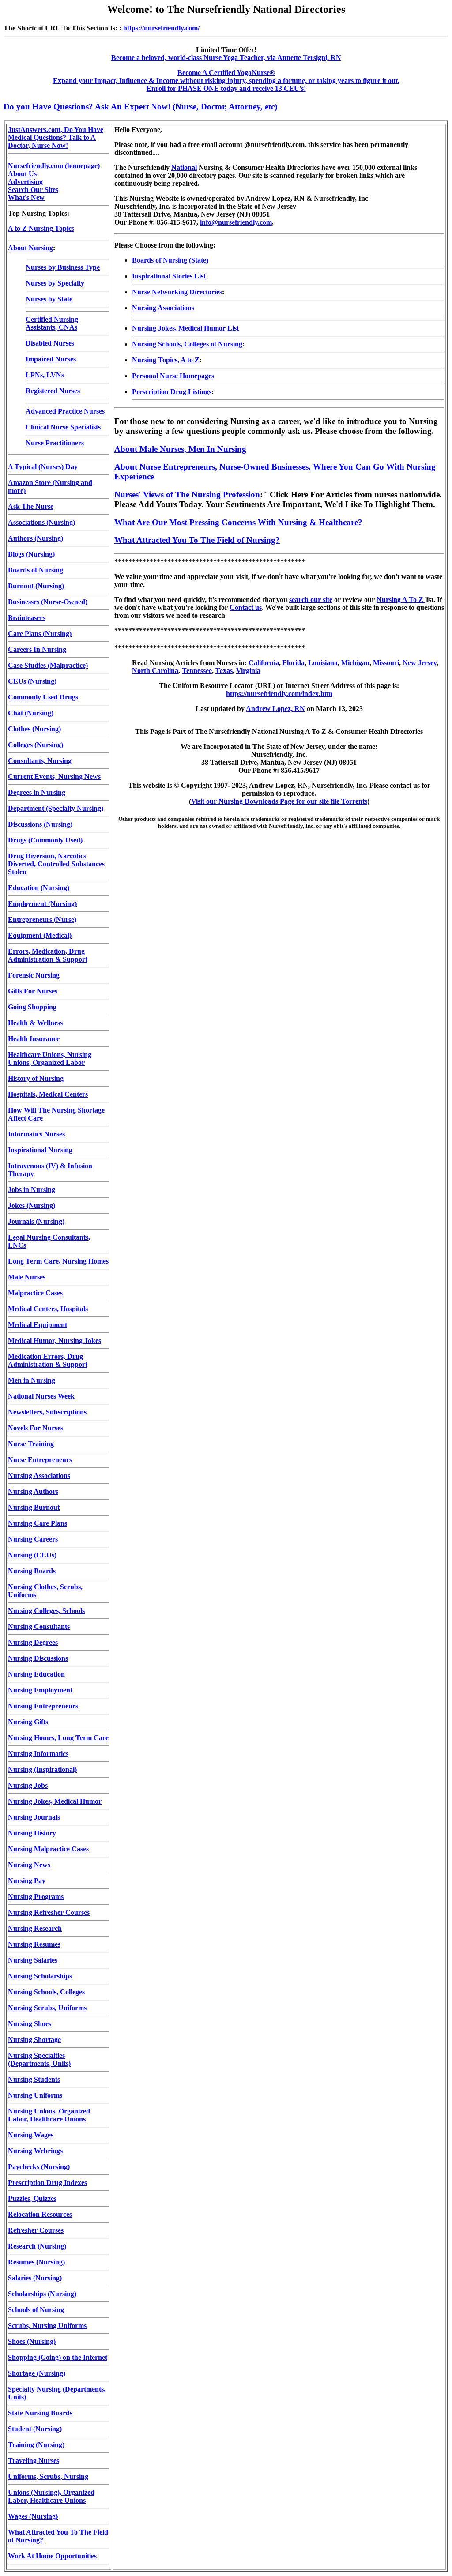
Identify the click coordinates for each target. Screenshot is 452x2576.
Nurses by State (49, 299)
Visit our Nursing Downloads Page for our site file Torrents (279, 801)
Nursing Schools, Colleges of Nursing (187, 344)
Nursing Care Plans (38, 1523)
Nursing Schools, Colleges (46, 1992)
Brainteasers (27, 618)
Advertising (25, 182)
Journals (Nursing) (36, 1221)
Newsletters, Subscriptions (47, 1412)
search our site (311, 600)
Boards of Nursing (36, 570)
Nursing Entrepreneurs (43, 1706)
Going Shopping (32, 1007)
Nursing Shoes (30, 2024)
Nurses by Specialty (55, 283)
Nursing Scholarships (40, 1976)
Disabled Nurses (50, 343)
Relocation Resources (40, 2214)
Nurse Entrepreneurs (40, 1460)
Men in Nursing (32, 1380)
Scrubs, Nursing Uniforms (47, 2326)
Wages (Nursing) (33, 2516)
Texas (224, 671)
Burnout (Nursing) (36, 586)
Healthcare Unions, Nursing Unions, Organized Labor (50, 1059)
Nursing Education (36, 1674)
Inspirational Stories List (169, 276)
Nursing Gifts (28, 1722)
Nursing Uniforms (35, 2095)
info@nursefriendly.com (236, 222)
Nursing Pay (27, 1881)
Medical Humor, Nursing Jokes (55, 1341)
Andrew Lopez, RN (275, 709)
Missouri (386, 663)
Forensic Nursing (34, 975)
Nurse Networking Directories (177, 292)
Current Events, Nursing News (54, 777)
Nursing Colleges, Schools (46, 1611)
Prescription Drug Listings (172, 392)
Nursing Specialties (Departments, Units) (39, 2059)
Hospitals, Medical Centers (48, 1094)
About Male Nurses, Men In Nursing (180, 449)
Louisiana (323, 663)
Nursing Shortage (34, 2040)
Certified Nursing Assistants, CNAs (52, 323)
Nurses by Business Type (63, 267)
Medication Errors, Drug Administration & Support (48, 1360)
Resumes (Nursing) (36, 2262)
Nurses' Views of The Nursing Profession (187, 495)
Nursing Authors (33, 1491)
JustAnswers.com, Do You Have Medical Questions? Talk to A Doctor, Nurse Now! (56, 137)
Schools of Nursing (36, 2310)
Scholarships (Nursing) (42, 2294)
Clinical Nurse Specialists (63, 427)
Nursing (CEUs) (32, 1555)
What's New (26, 197)
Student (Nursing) (35, 2429)
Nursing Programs (36, 1897)
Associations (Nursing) (41, 522)
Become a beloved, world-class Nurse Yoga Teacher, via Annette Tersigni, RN (226, 58)
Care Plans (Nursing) (40, 634)
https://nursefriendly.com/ (161, 28)
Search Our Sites (33, 190)
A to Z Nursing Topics (41, 228)
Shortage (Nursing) (37, 2373)
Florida (294, 663)
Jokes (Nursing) (32, 1205)
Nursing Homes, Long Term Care (58, 1738)
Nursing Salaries (33, 1960)
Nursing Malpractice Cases (48, 1849)
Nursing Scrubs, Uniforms (47, 2008)
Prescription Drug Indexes (47, 2183)
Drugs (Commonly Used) (45, 840)
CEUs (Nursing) (32, 681)
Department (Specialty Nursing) (56, 808)
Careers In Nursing (37, 649)
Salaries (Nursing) (35, 2278)
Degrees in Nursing (37, 792)
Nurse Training (31, 1444)
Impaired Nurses (51, 359)
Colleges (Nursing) (36, 745)
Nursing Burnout (34, 1507)
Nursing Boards (32, 1571)
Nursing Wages (31, 2135)
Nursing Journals (34, 1817)
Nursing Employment (40, 1690)
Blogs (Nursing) (31, 554)
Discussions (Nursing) (40, 824)
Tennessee (197, 671)
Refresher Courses (36, 2230)
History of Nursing (36, 1078)
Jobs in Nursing (32, 1190)
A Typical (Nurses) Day (43, 467)
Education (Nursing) (39, 888)
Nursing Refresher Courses (49, 1912)
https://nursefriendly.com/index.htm (279, 694)
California (264, 663)
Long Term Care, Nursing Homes (58, 1261)
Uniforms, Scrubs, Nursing (48, 2476)
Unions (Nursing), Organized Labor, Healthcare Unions (51, 2496)
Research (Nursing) (37, 2246)
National (184, 167)
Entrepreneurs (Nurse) (42, 919)
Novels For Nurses (36, 1428)
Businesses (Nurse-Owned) (48, 602)
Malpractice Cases (35, 1293)
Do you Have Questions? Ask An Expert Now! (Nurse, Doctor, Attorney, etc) (140, 107)
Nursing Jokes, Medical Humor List (185, 328)
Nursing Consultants (39, 1626)
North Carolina (155, 671)
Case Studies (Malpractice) (48, 665)
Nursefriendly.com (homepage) (54, 166)
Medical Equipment (38, 1325)
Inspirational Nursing (40, 1150)
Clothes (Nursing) (34, 729)
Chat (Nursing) (31, 713)
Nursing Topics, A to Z (166, 360)
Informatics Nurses (36, 1134)
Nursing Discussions (38, 1658)
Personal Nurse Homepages (173, 376)
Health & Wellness (35, 1023)
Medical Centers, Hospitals (48, 1309)
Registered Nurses (53, 391)
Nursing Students (34, 2079)
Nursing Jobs (28, 1785)
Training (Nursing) (36, 2445)
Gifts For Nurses (33, 991)
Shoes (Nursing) (32, 2341)
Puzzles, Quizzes (32, 2198)
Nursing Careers (33, 1539)
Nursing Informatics (38, 1754)
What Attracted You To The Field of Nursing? (197, 540)
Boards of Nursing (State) (170, 260)
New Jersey (420, 663)
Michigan (355, 663)
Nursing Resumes (34, 1944)
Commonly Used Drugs (43, 697)
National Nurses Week (41, 1396)
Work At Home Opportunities (52, 2556)
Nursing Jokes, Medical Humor (55, 1801)
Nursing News (29, 1865)
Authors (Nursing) (36, 538)
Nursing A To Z (401, 600)
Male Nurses (27, 1277)
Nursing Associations (39, 1476)
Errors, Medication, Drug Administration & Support (48, 955)
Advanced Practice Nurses (65, 411)
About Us (22, 174)
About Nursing (30, 248)
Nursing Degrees (33, 1642)
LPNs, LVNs (45, 375)
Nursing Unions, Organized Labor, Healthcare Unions (49, 2115)
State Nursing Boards (40, 2413)
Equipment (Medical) (40, 935)
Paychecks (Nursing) (39, 2167)
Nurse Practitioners (55, 443)
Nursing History (32, 1833)
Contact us (246, 607)
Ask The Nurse (31, 506)
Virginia (248, 671)
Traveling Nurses (34, 2461)
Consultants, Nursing (40, 761)
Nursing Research (35, 1928)
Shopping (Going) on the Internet (58, 2357)
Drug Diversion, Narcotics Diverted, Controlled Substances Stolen (56, 864)
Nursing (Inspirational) (42, 1769)
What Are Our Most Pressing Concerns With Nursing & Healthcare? (238, 522)
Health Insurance (34, 1039)
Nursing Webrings (35, 2151)
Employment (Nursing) (42, 904)
